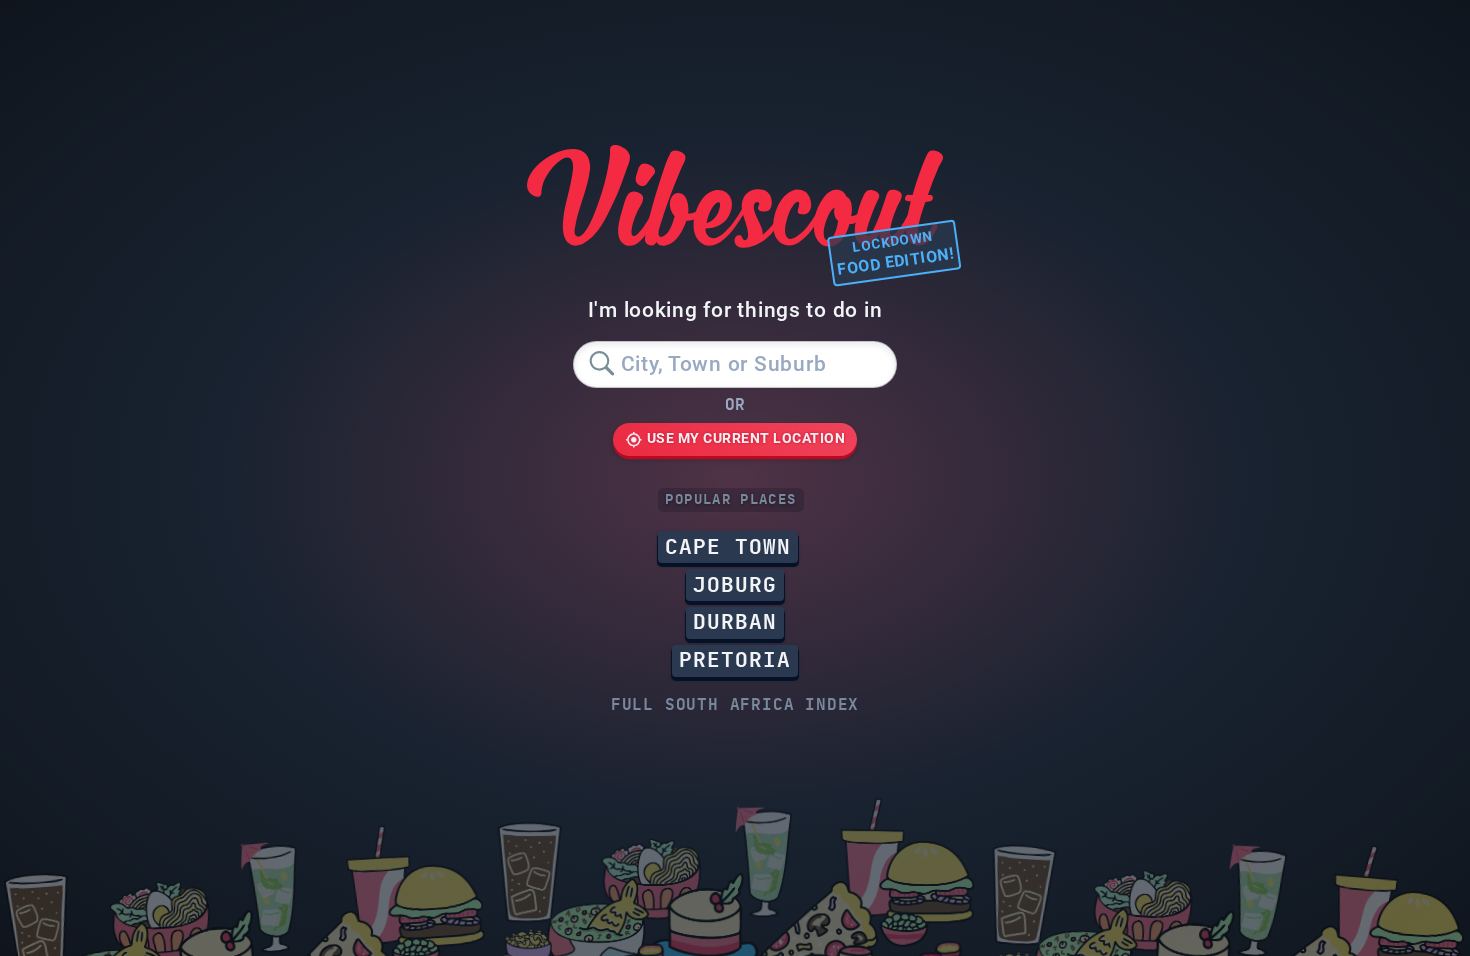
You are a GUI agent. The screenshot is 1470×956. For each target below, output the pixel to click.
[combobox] (734, 364)
